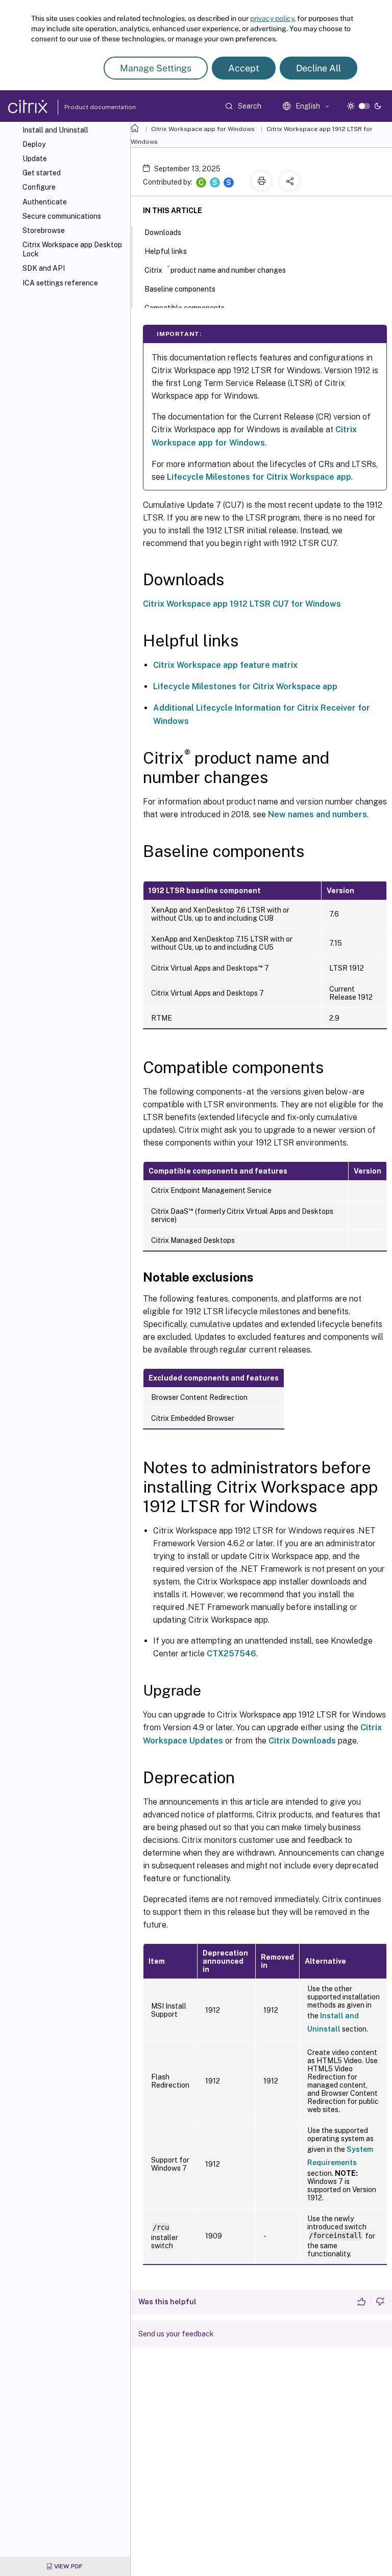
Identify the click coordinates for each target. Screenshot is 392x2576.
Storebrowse (44, 230)
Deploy (34, 144)
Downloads (163, 232)
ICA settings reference (60, 283)
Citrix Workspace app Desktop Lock (72, 249)
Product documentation (87, 107)
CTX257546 (231, 1654)
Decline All (318, 68)
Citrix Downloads (302, 1741)
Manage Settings (156, 68)
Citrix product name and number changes (215, 269)
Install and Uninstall (55, 130)
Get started (42, 173)
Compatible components (185, 308)
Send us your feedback (176, 2334)
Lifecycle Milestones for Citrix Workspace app (259, 477)
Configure (39, 187)
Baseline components (180, 289)
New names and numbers (317, 814)
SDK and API (44, 268)
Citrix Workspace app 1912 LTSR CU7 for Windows (242, 604)
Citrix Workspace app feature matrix (225, 665)
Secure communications (62, 216)
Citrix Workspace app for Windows (203, 129)
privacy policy (272, 18)
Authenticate (45, 202)
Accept (244, 68)
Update (35, 159)
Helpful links (166, 251)
